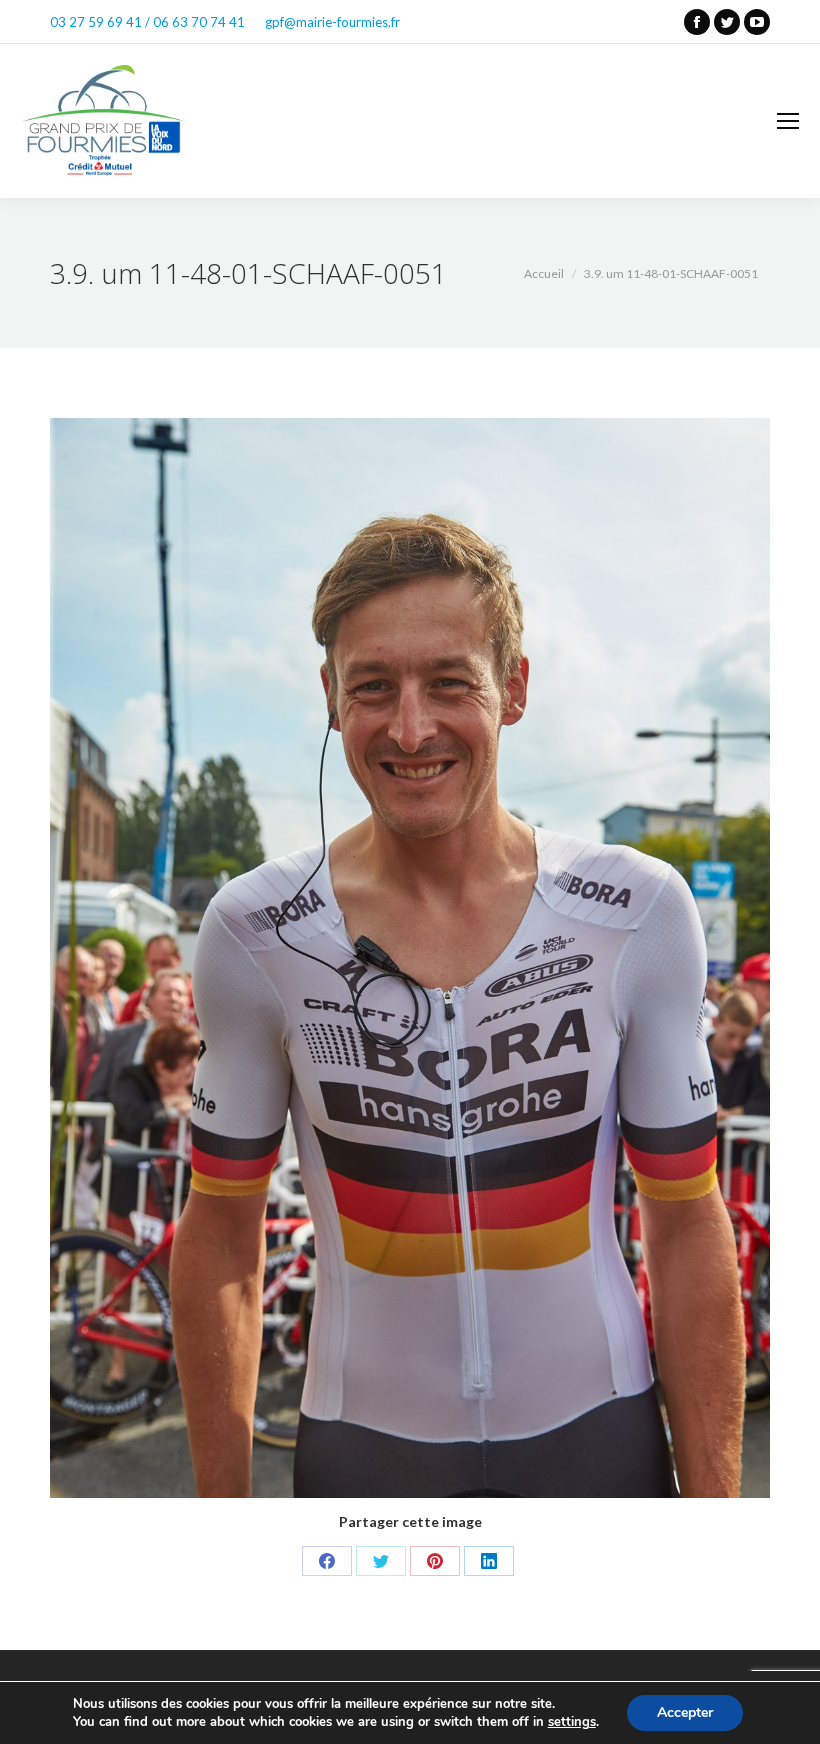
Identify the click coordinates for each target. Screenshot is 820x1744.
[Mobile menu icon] (788, 121)
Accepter (685, 1712)
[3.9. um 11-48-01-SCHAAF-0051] (410, 958)
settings (572, 1722)
